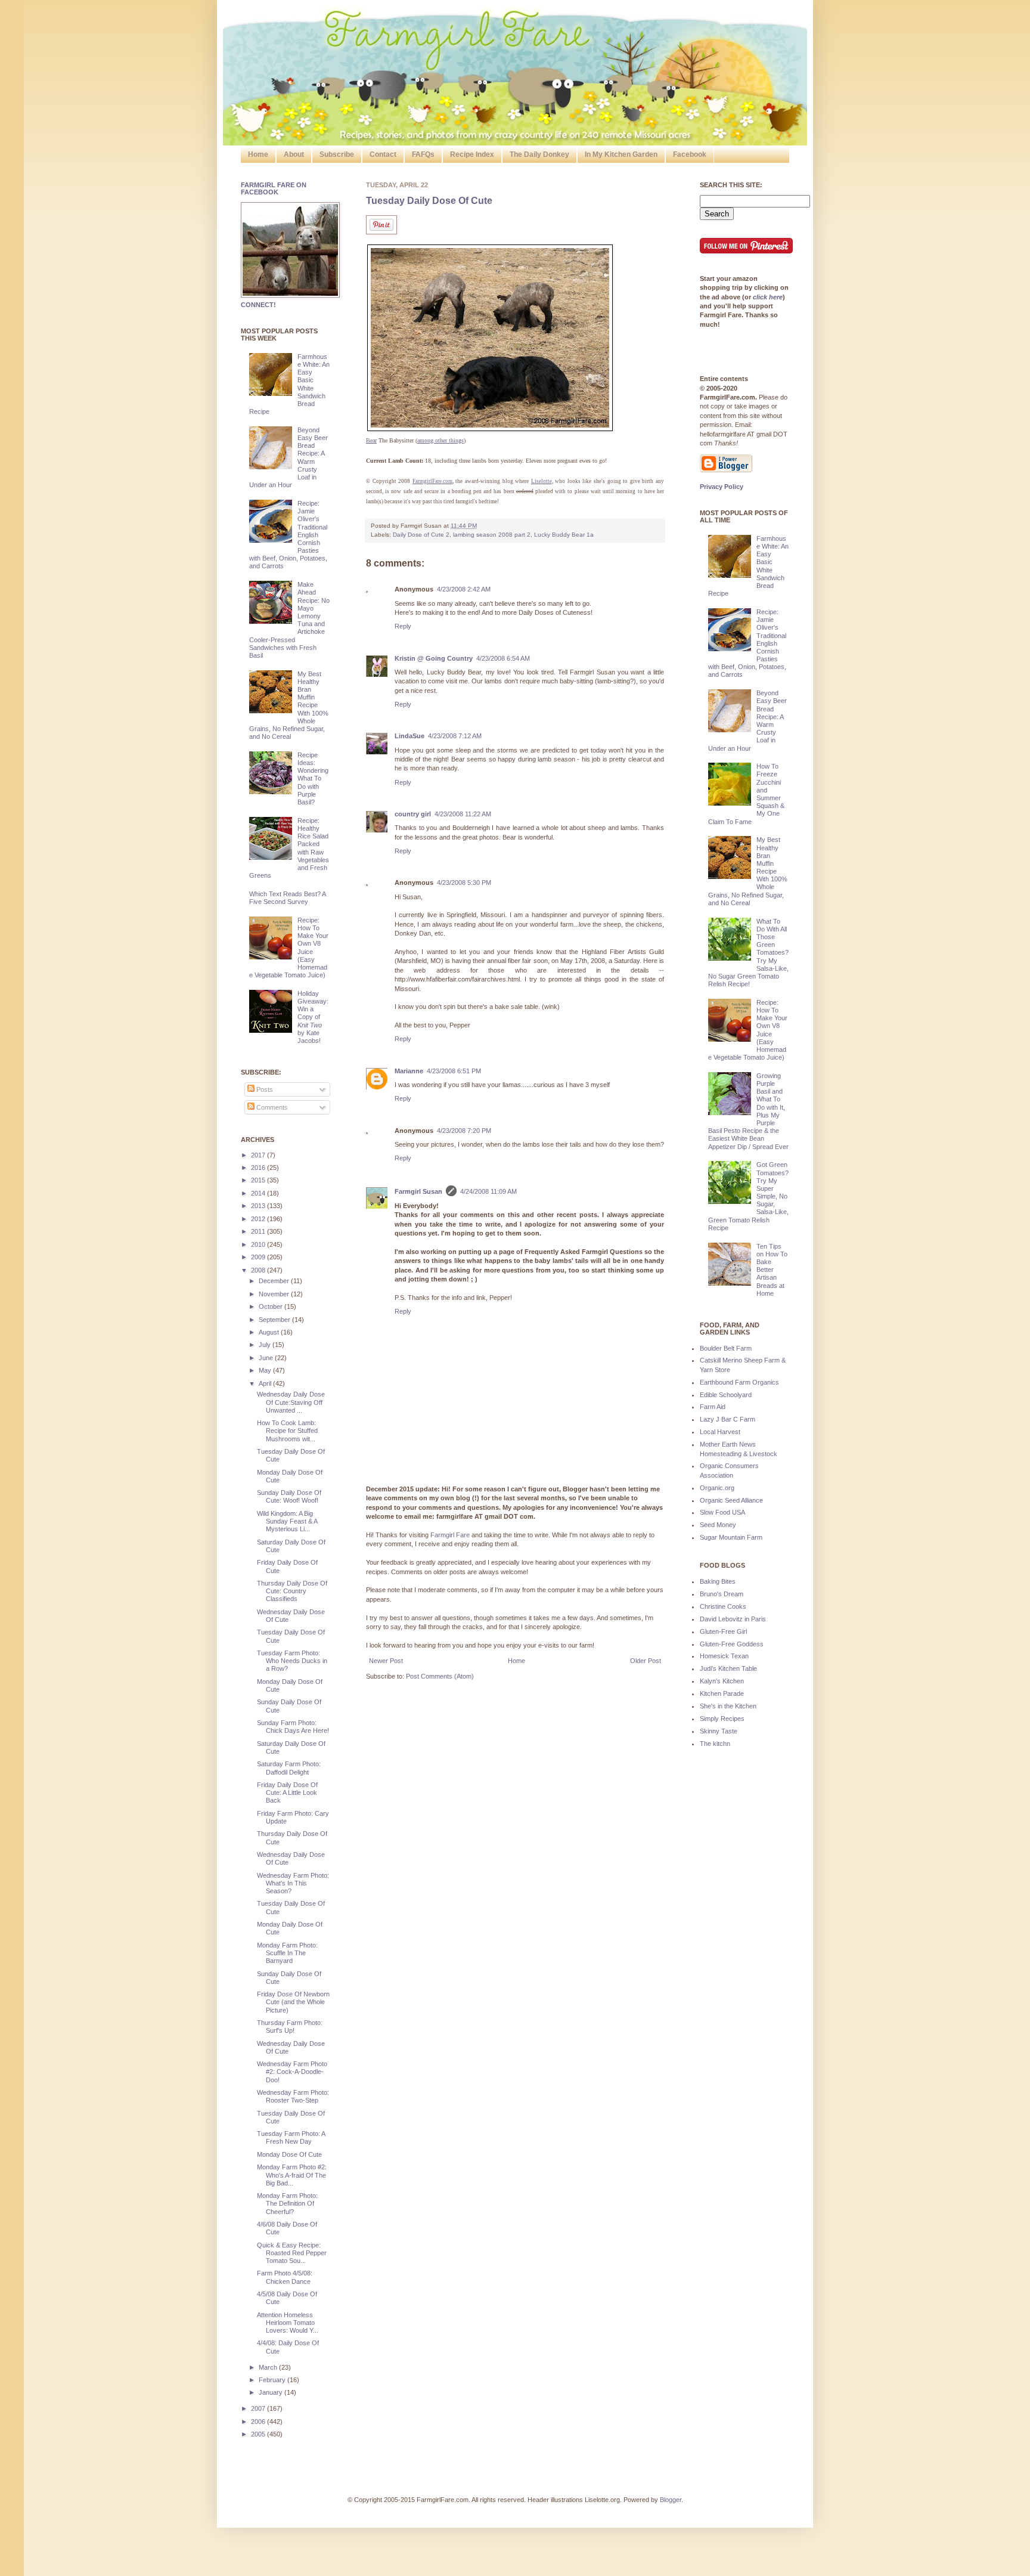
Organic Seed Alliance (731, 1500)
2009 (259, 1257)
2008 (259, 1270)
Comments (271, 1107)
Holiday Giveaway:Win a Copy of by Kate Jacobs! (313, 1017)
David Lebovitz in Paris (733, 1619)
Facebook (690, 154)
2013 (259, 1206)
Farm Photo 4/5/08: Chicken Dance (285, 2277)
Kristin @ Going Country (434, 658)
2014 (259, 1193)
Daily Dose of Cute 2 (421, 535)
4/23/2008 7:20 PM (464, 1131)
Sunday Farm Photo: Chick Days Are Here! (293, 1727)
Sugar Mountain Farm (731, 1537)
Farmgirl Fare (450, 1535)
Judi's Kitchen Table (728, 1668)
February (273, 2380)
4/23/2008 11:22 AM (463, 814)
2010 (259, 1244)
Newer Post (386, 1661)
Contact (383, 154)
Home (258, 154)
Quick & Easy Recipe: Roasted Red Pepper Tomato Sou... (292, 2253)
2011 (259, 1231)
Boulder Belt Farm (726, 1348)
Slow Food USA (722, 1512)
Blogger (671, 2500)
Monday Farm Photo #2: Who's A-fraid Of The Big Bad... (292, 2175)
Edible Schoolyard (726, 1395)
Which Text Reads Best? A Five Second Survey (287, 898)
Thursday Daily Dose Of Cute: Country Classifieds (292, 1591)
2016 (259, 1168)
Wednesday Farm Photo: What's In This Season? (293, 1883)
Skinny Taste (719, 1731)
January (272, 2392)
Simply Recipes (722, 1719)
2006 (259, 2422)
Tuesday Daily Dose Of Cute (429, 201)
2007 (259, 2408)
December (275, 1281)
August (270, 1332)
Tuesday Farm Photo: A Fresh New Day (291, 2137)
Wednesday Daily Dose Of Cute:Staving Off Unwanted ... (291, 1402)
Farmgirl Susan (418, 1191)
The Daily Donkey (539, 154)
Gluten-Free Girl (723, 1631)
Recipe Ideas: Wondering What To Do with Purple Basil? (313, 778)
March (269, 2367)
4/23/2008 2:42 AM (464, 589)
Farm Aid (713, 1407)
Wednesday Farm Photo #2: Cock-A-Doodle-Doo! (292, 2072)
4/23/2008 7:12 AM (455, 736)
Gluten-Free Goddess (732, 1644)
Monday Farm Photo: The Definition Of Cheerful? (287, 2203)
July (266, 1345)
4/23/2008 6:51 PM (454, 1071)
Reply (403, 626)
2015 (259, 1180)
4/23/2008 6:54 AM (503, 658)
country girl (413, 814)
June (267, 1358)
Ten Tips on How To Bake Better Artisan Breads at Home (772, 1270)
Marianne (409, 1071)
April (266, 1383)
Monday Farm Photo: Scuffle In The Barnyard (287, 1953)
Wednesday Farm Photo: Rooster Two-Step (293, 2096)
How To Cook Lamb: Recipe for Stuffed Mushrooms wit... (287, 1431)
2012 (259, 1219)
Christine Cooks (723, 1606)
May (266, 1370)
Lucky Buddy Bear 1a (564, 535)
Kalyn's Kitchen (722, 1681)
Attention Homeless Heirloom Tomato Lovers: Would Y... (288, 2323)
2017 (259, 1155)
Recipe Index (472, 154)
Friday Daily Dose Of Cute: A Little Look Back (287, 1792)
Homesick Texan (724, 1656)
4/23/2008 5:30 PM (464, 883)
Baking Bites (718, 1581)
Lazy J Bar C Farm (727, 1419)
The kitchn (715, 1744)
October (272, 1306)
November (275, 1294)
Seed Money (718, 1525)
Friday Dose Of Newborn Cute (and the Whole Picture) (293, 2002)
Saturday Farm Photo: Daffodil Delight (289, 1768)
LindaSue (409, 736)
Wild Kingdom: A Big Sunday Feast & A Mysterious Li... (287, 1521)
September (275, 1320)
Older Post (646, 1661)
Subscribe (337, 154)
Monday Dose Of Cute (289, 2154)
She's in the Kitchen (728, 1706)
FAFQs (423, 154)
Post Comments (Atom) (440, 1676)
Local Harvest (720, 1432)
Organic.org (717, 1488)
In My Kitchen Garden (621, 154)
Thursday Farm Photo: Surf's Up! (290, 2027)
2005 (259, 2434)
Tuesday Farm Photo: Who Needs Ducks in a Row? (292, 1661)
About (294, 154)
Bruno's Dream (722, 1594)
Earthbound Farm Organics (739, 1382)
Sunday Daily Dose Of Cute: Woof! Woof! (289, 1496)
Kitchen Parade (722, 1693)
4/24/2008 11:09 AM (488, 1191)
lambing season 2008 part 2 (492, 535)
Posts (264, 1089)
